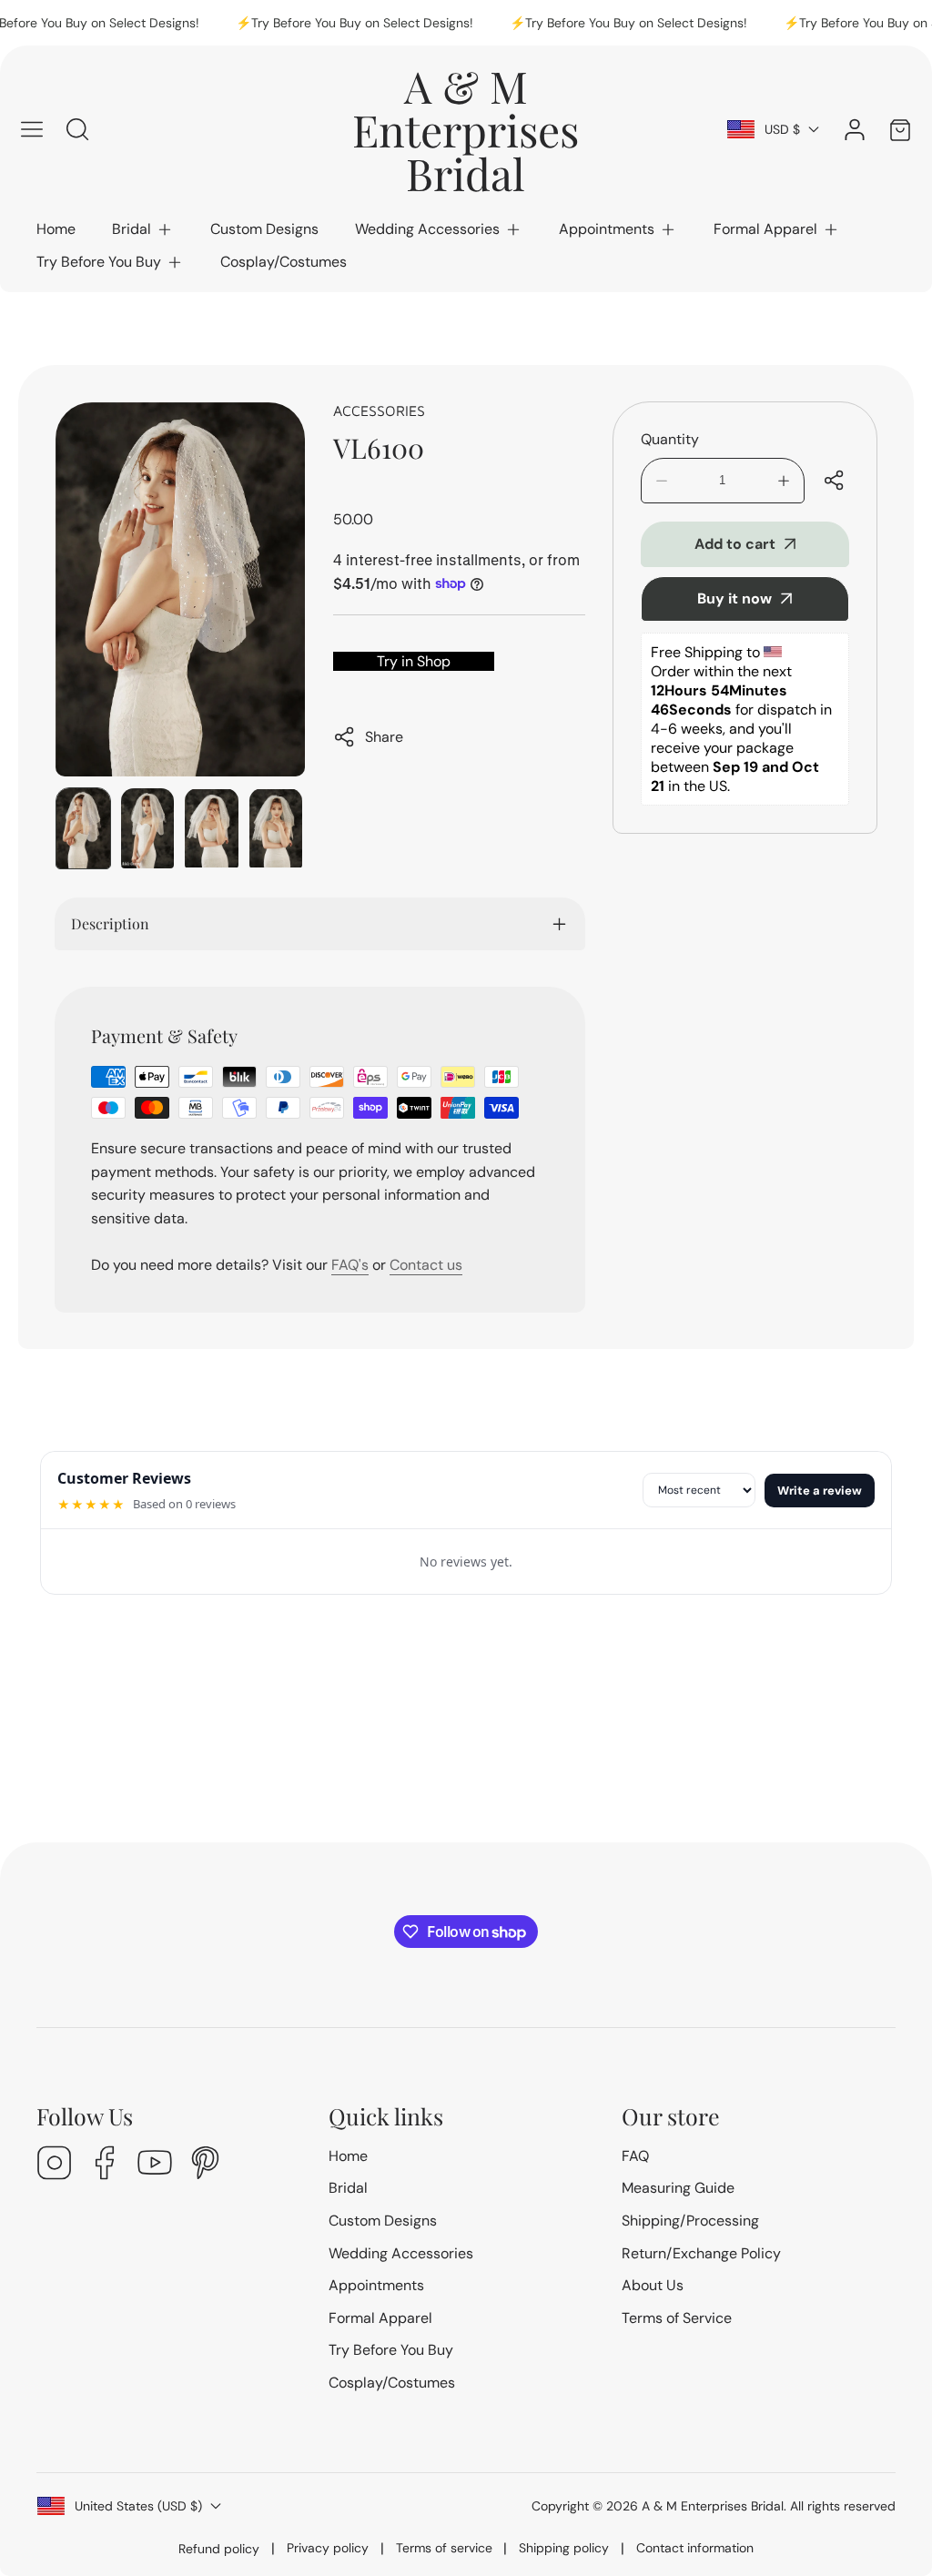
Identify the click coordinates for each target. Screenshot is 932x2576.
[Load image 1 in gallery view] (83, 828)
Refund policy (219, 2549)
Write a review (820, 1491)
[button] (143, 229)
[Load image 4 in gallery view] (276, 828)
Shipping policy (564, 2548)
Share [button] (384, 737)
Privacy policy (328, 2548)
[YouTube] (155, 2165)
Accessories (379, 411)
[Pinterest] (205, 2165)
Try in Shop (414, 661)
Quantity (670, 439)
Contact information (695, 2548)
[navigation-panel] (32, 129)
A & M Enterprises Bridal (713, 2506)
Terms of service (444, 2548)
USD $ (782, 129)
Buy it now (734, 598)
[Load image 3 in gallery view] (212, 828)
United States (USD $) (138, 2506)
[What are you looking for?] (77, 129)
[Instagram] (55, 2165)
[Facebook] (105, 2165)
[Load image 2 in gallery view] (148, 828)
